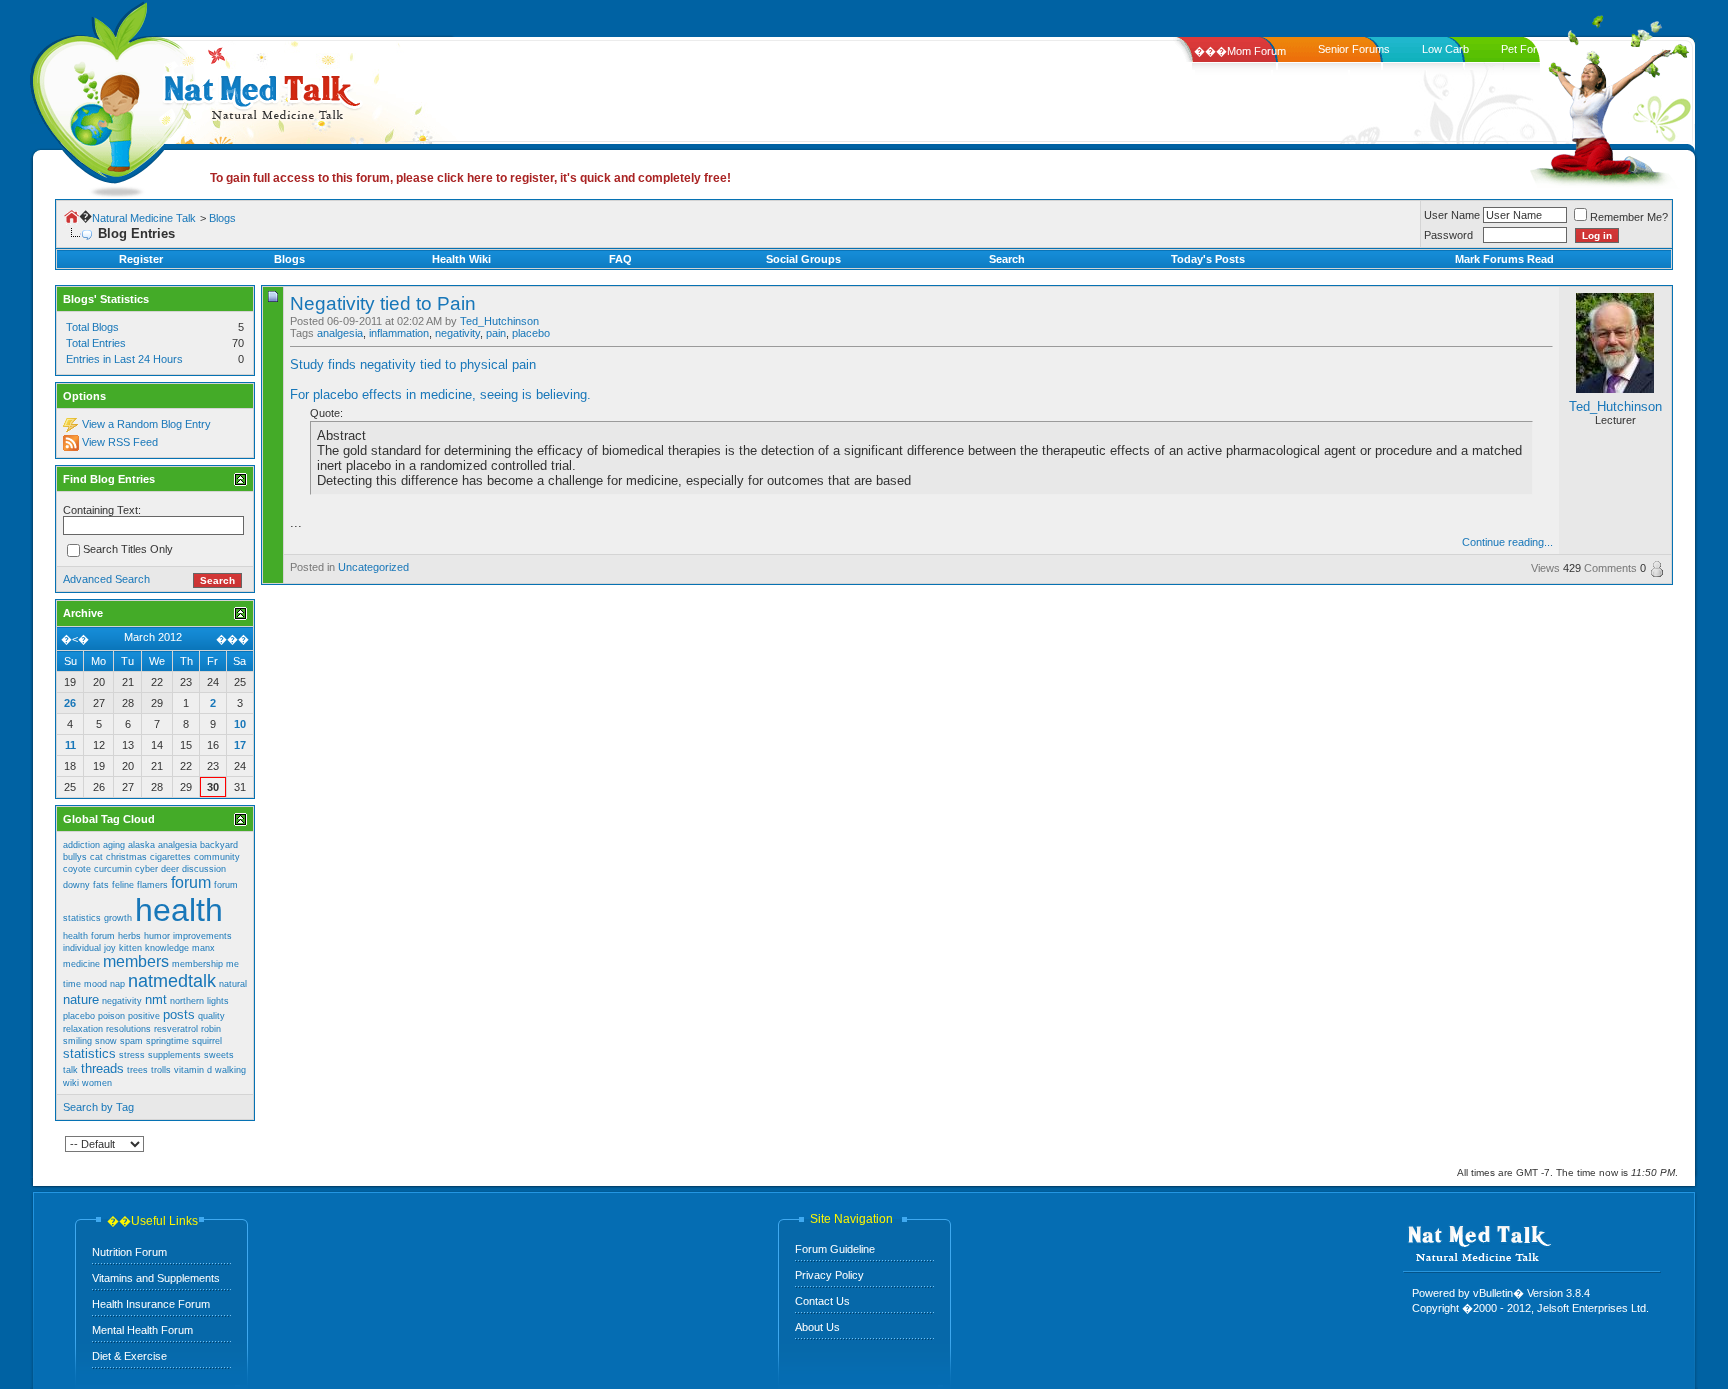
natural (233, 984)
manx (203, 948)
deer (170, 869)
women (97, 1083)
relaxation (83, 1029)
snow (106, 1041)
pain (496, 333)
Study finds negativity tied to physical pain (413, 364)
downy (76, 885)
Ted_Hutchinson (499, 321)
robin (211, 1029)
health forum (89, 936)
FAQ (620, 259)
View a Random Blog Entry (146, 424)
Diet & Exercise (129, 1356)
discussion (204, 869)
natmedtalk (172, 981)
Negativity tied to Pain (383, 303)
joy (110, 948)
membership (197, 964)
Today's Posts (1208, 259)
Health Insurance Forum (151, 1304)
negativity (457, 333)
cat (96, 857)
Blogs (222, 218)
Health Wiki (461, 259)
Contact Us (822, 1301)
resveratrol (176, 1029)
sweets (219, 1055)
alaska (141, 845)
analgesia (340, 333)
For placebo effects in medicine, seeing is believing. (440, 394)
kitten (130, 948)
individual (82, 948)
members (136, 961)
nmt (156, 999)
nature (81, 999)
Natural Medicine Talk (144, 218)
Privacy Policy (829, 1275)
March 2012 (153, 637)
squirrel (207, 1041)
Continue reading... (1507, 542)
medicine (81, 964)
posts (179, 1014)
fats (101, 885)
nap (117, 984)
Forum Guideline (835, 1249)
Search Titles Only (128, 550)
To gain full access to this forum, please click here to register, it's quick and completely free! (470, 178)
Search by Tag (98, 1107)
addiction (81, 845)
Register (141, 259)
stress (132, 1055)
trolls (161, 1070)
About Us (817, 1327)
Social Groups (803, 259)
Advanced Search (106, 579)
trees (137, 1070)
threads (102, 1068)
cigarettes (170, 857)
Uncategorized (373, 567)
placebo (531, 333)
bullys (75, 857)
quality (211, 1016)
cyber (146, 869)
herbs (129, 936)
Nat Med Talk (105, 94)
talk (70, 1070)
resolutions (128, 1029)
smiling (77, 1041)
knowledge (167, 948)
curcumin (113, 869)
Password (1448, 235)
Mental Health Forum (142, 1330)
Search (1007, 259)
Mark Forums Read (1504, 259)
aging (114, 845)
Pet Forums (1529, 49)
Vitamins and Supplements (156, 1278)
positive (144, 1016)
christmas (126, 857)
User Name (1452, 215)
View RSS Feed (120, 442)
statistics (89, 1053)
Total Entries (96, 343)
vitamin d (193, 1070)
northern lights (199, 1001)
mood (95, 984)
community (217, 857)
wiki (71, 1083)
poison (111, 1016)
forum (191, 882)
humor (157, 936)
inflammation (399, 333)
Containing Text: (102, 510)
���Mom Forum (1240, 51)
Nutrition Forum (129, 1252)
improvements (202, 936)
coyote (77, 869)
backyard (219, 845)
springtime (167, 1041)
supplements (174, 1055)
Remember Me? (1629, 217)
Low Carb (1445, 49)
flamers (152, 885)
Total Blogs (92, 327)
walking (230, 1070)
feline (123, 885)
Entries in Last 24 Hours (124, 359)
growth (118, 918)
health (179, 910)
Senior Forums (1354, 49)
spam (131, 1041)
